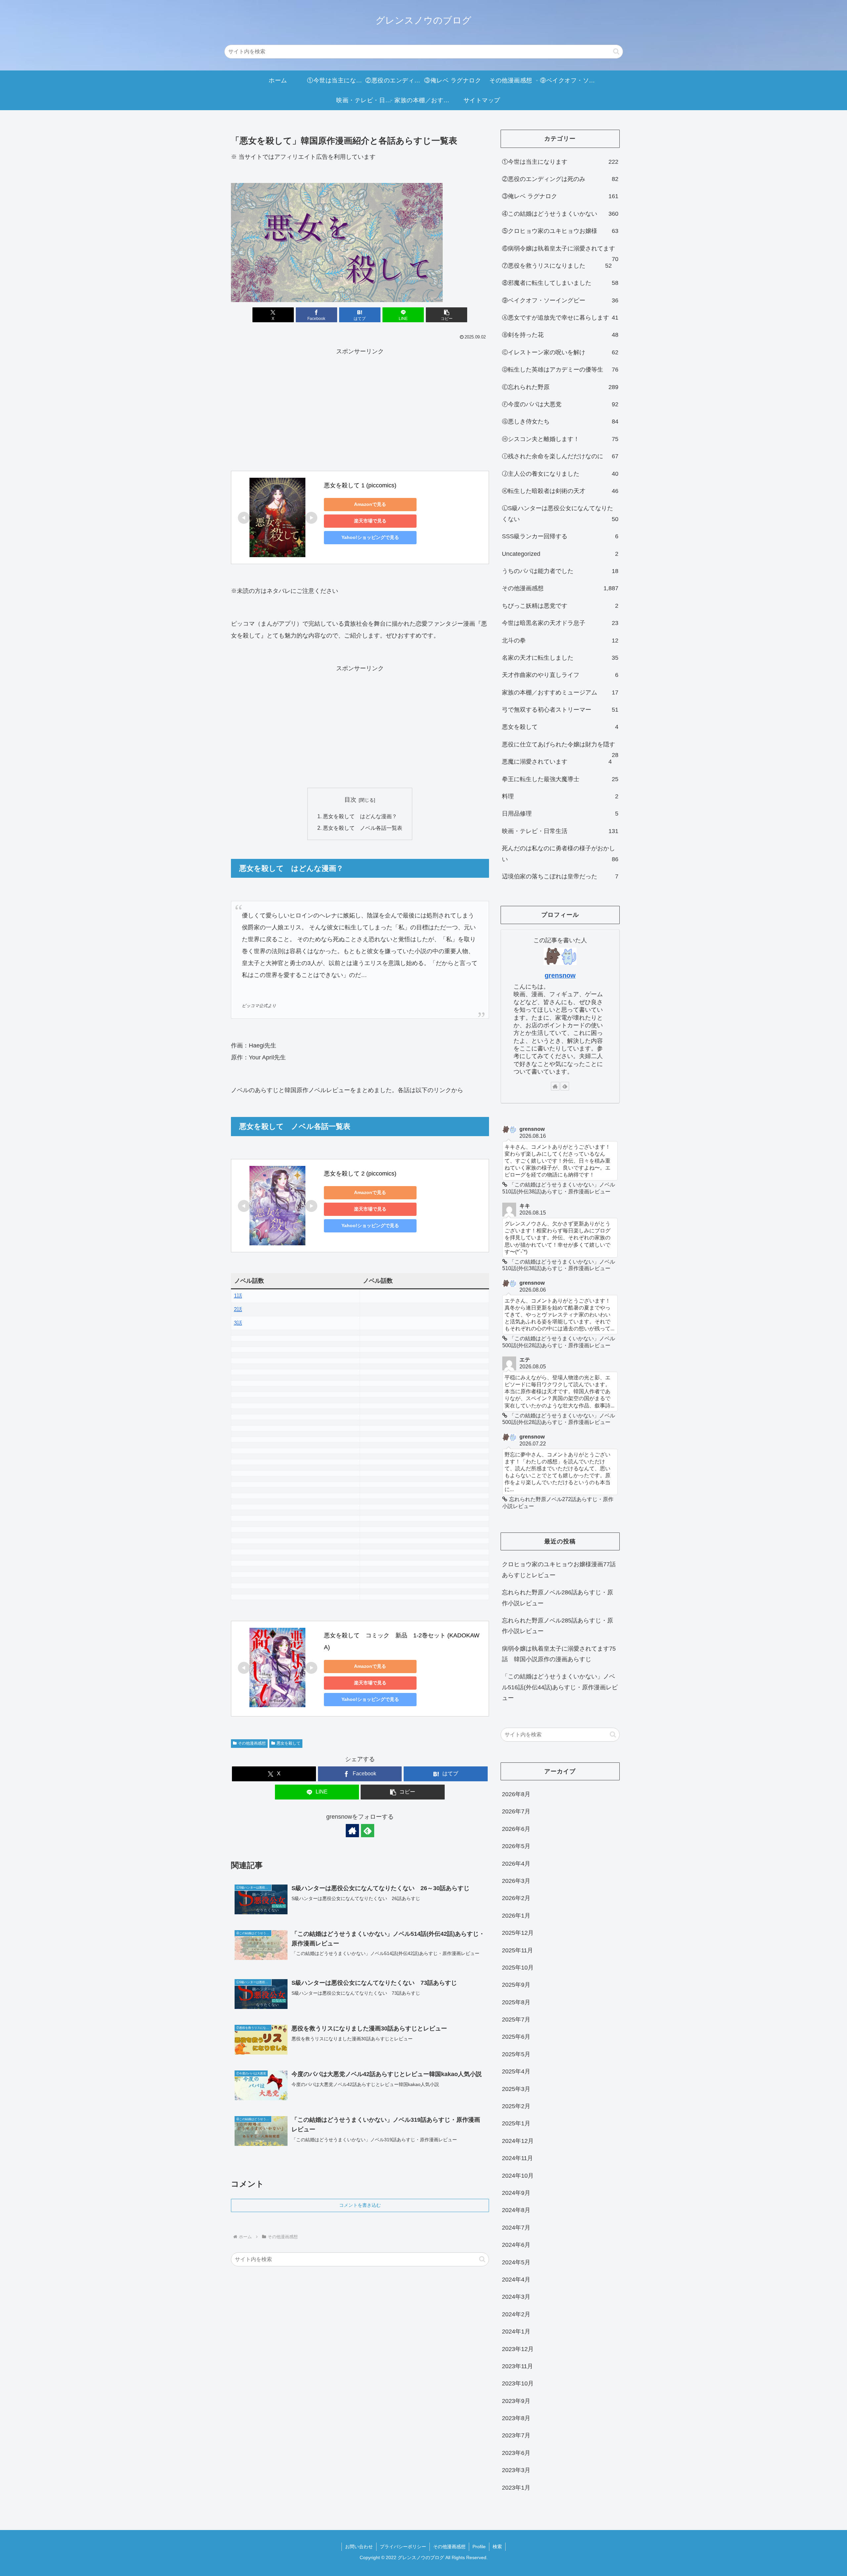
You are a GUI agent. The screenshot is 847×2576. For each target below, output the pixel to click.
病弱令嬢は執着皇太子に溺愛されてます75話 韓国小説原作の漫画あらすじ (559, 1654)
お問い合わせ (359, 2547)
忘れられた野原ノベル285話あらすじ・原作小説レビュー (557, 1626)
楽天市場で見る (370, 521)
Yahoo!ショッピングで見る (370, 537)
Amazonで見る (370, 504)
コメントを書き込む (360, 2205)
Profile (479, 2547)
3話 (238, 1323)
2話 (238, 1309)
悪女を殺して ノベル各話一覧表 (363, 828)
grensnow (560, 975)
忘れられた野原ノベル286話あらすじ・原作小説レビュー (557, 1598)
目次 (350, 800)
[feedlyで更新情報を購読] (368, 1831)
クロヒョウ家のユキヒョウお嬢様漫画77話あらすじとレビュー (559, 1570)
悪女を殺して (289, 1743)
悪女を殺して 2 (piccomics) (360, 1174)
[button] (616, 51)
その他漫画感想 (252, 1743)
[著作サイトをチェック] (352, 1831)
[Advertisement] (360, 404)
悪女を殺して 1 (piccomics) (360, 485)
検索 (497, 2547)
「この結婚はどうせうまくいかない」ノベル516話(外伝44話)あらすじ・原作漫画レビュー (560, 1687)
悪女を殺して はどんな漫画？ (360, 816)
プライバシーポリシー (403, 2547)
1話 (238, 1296)
